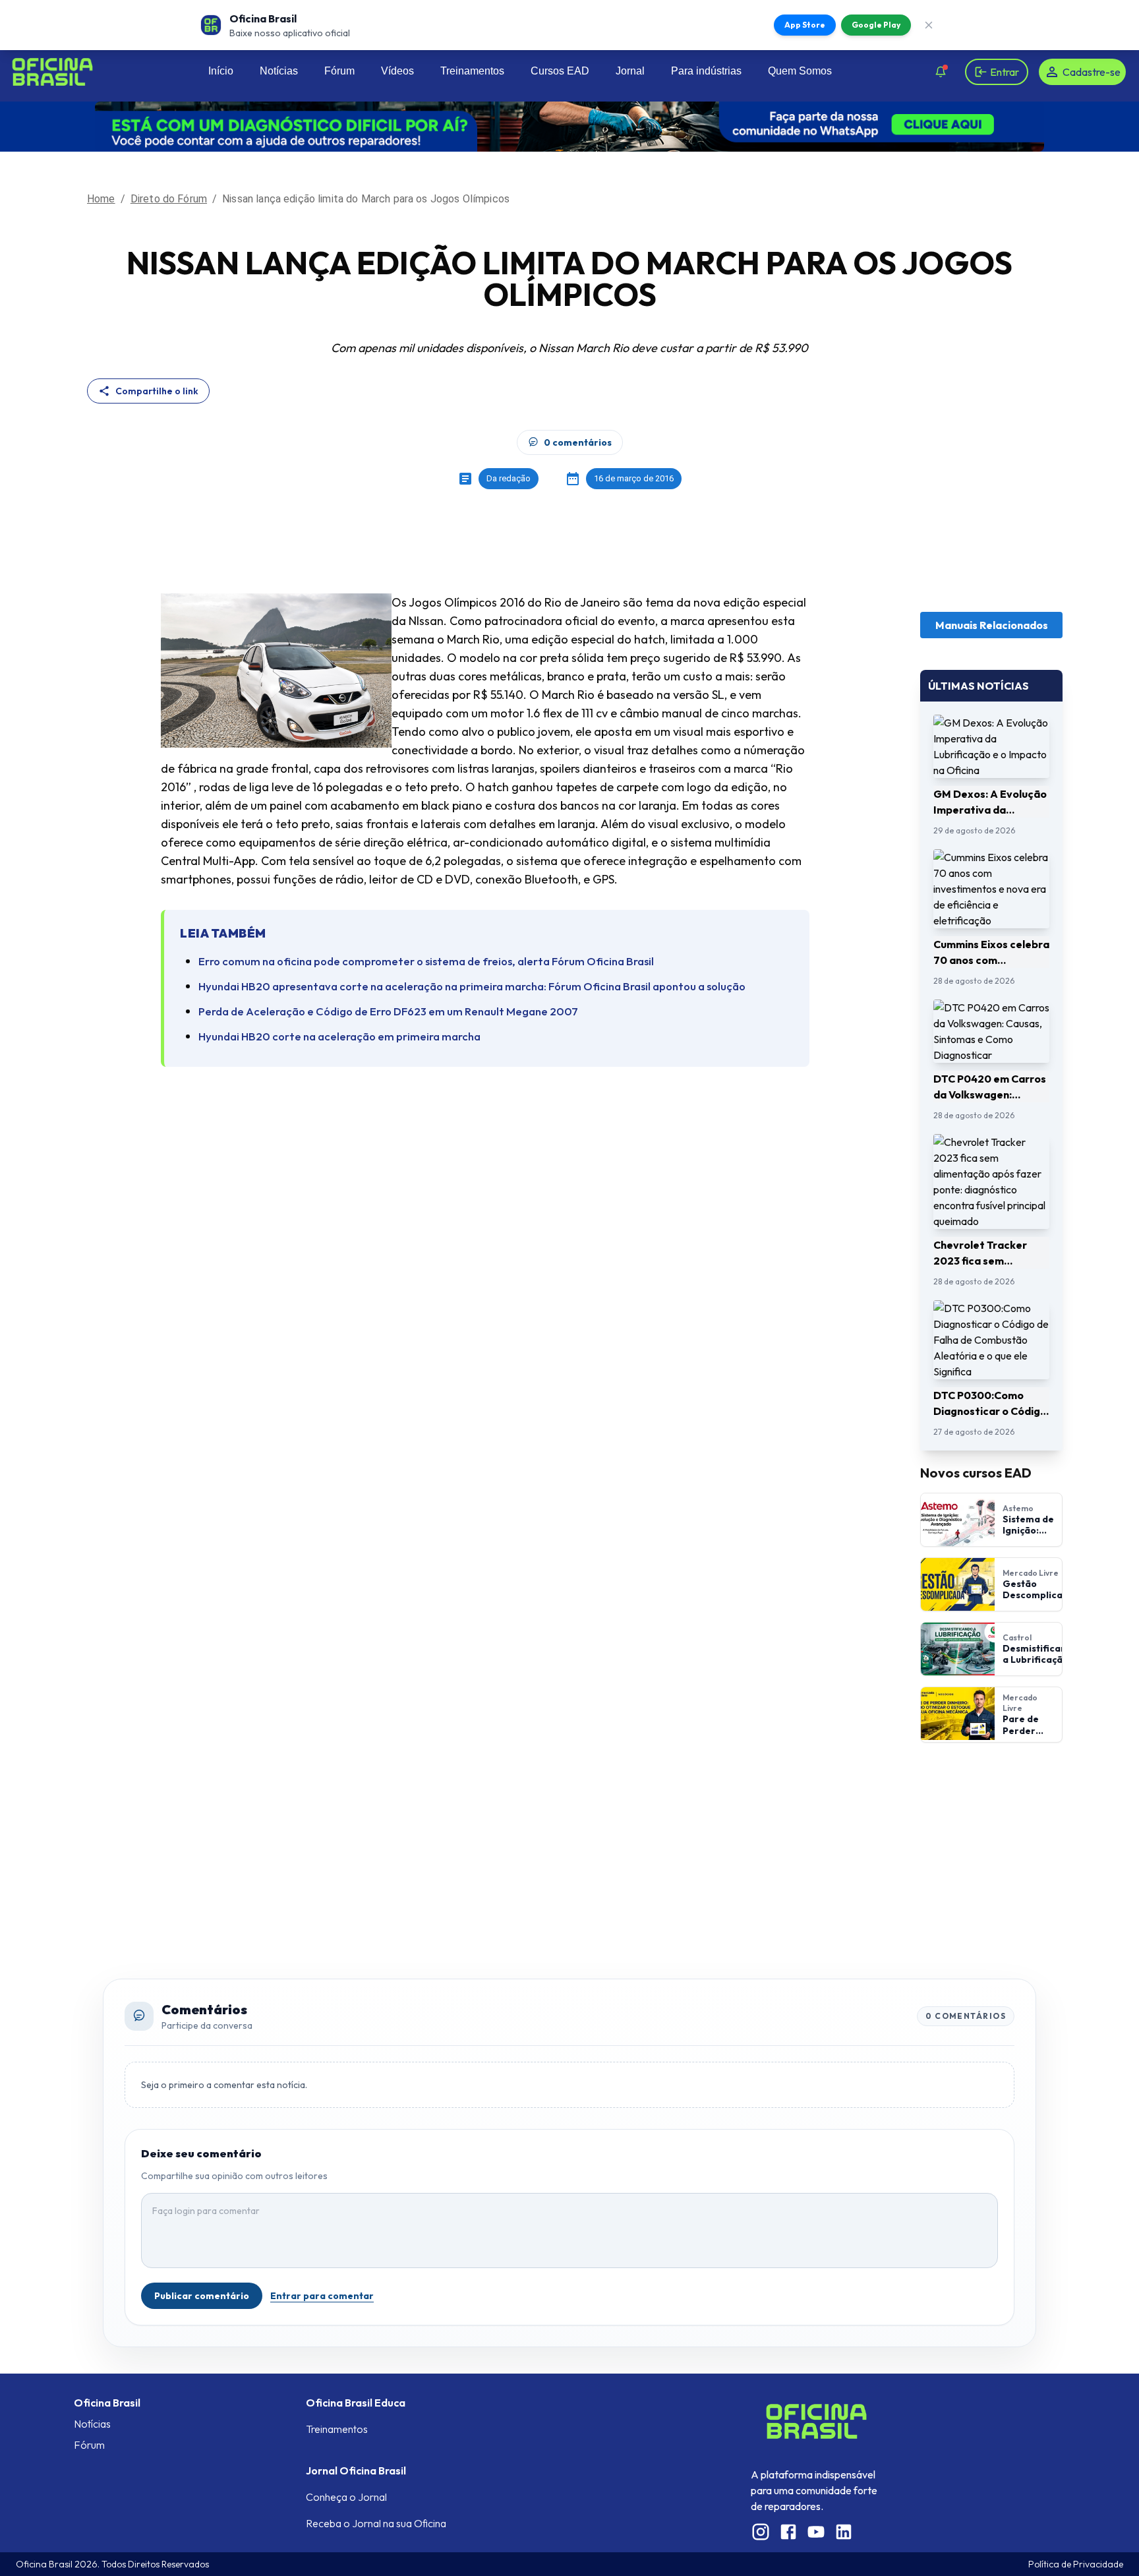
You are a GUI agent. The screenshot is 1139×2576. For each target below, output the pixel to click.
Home (101, 199)
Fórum (339, 71)
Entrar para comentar (322, 2296)
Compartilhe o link (157, 391)
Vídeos (397, 71)
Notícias (279, 71)
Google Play (876, 25)
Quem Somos (800, 71)
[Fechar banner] (929, 25)
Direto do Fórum (169, 199)
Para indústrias (706, 71)
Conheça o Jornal (346, 2497)
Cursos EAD (560, 71)
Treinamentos (472, 71)
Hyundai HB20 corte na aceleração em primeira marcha (339, 1036)
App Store (805, 25)
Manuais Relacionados (992, 625)
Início (221, 71)
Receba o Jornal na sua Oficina (376, 2523)
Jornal (630, 71)
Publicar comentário (202, 2296)
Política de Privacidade (1076, 2564)
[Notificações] (941, 72)
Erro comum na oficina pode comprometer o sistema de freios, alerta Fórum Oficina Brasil (426, 961)
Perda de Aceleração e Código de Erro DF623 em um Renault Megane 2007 (388, 1011)
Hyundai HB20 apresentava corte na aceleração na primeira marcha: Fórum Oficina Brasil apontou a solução (472, 986)
